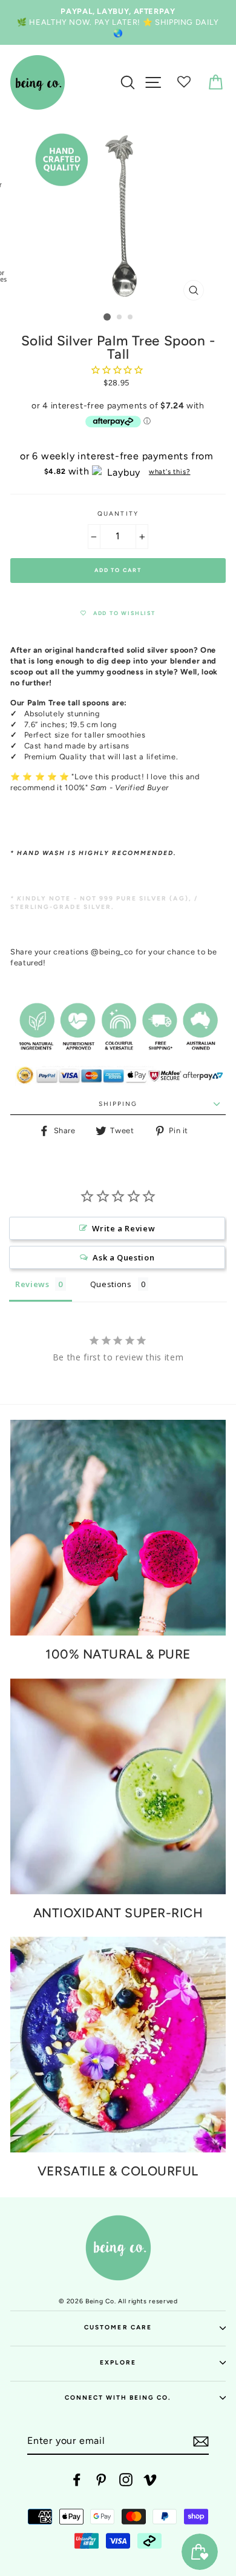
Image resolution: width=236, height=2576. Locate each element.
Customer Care (118, 2327)
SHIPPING (118, 1104)
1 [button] (107, 317)
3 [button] (131, 318)
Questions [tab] (111, 1284)
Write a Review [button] (123, 1228)
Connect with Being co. (118, 2398)
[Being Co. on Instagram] (126, 2480)
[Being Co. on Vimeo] (150, 2480)
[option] (118, 22)
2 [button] (120, 318)
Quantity (118, 514)
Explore (118, 2362)
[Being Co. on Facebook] (77, 2480)
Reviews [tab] (32, 1284)
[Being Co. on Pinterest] (101, 2480)
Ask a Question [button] (123, 1257)
